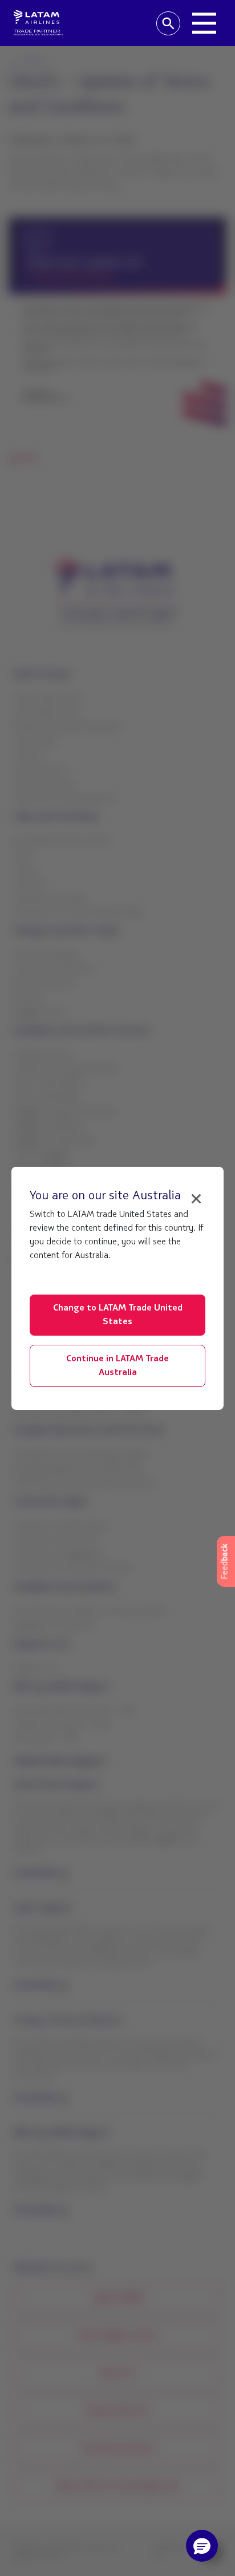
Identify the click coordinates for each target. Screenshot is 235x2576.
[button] (202, 2546)
